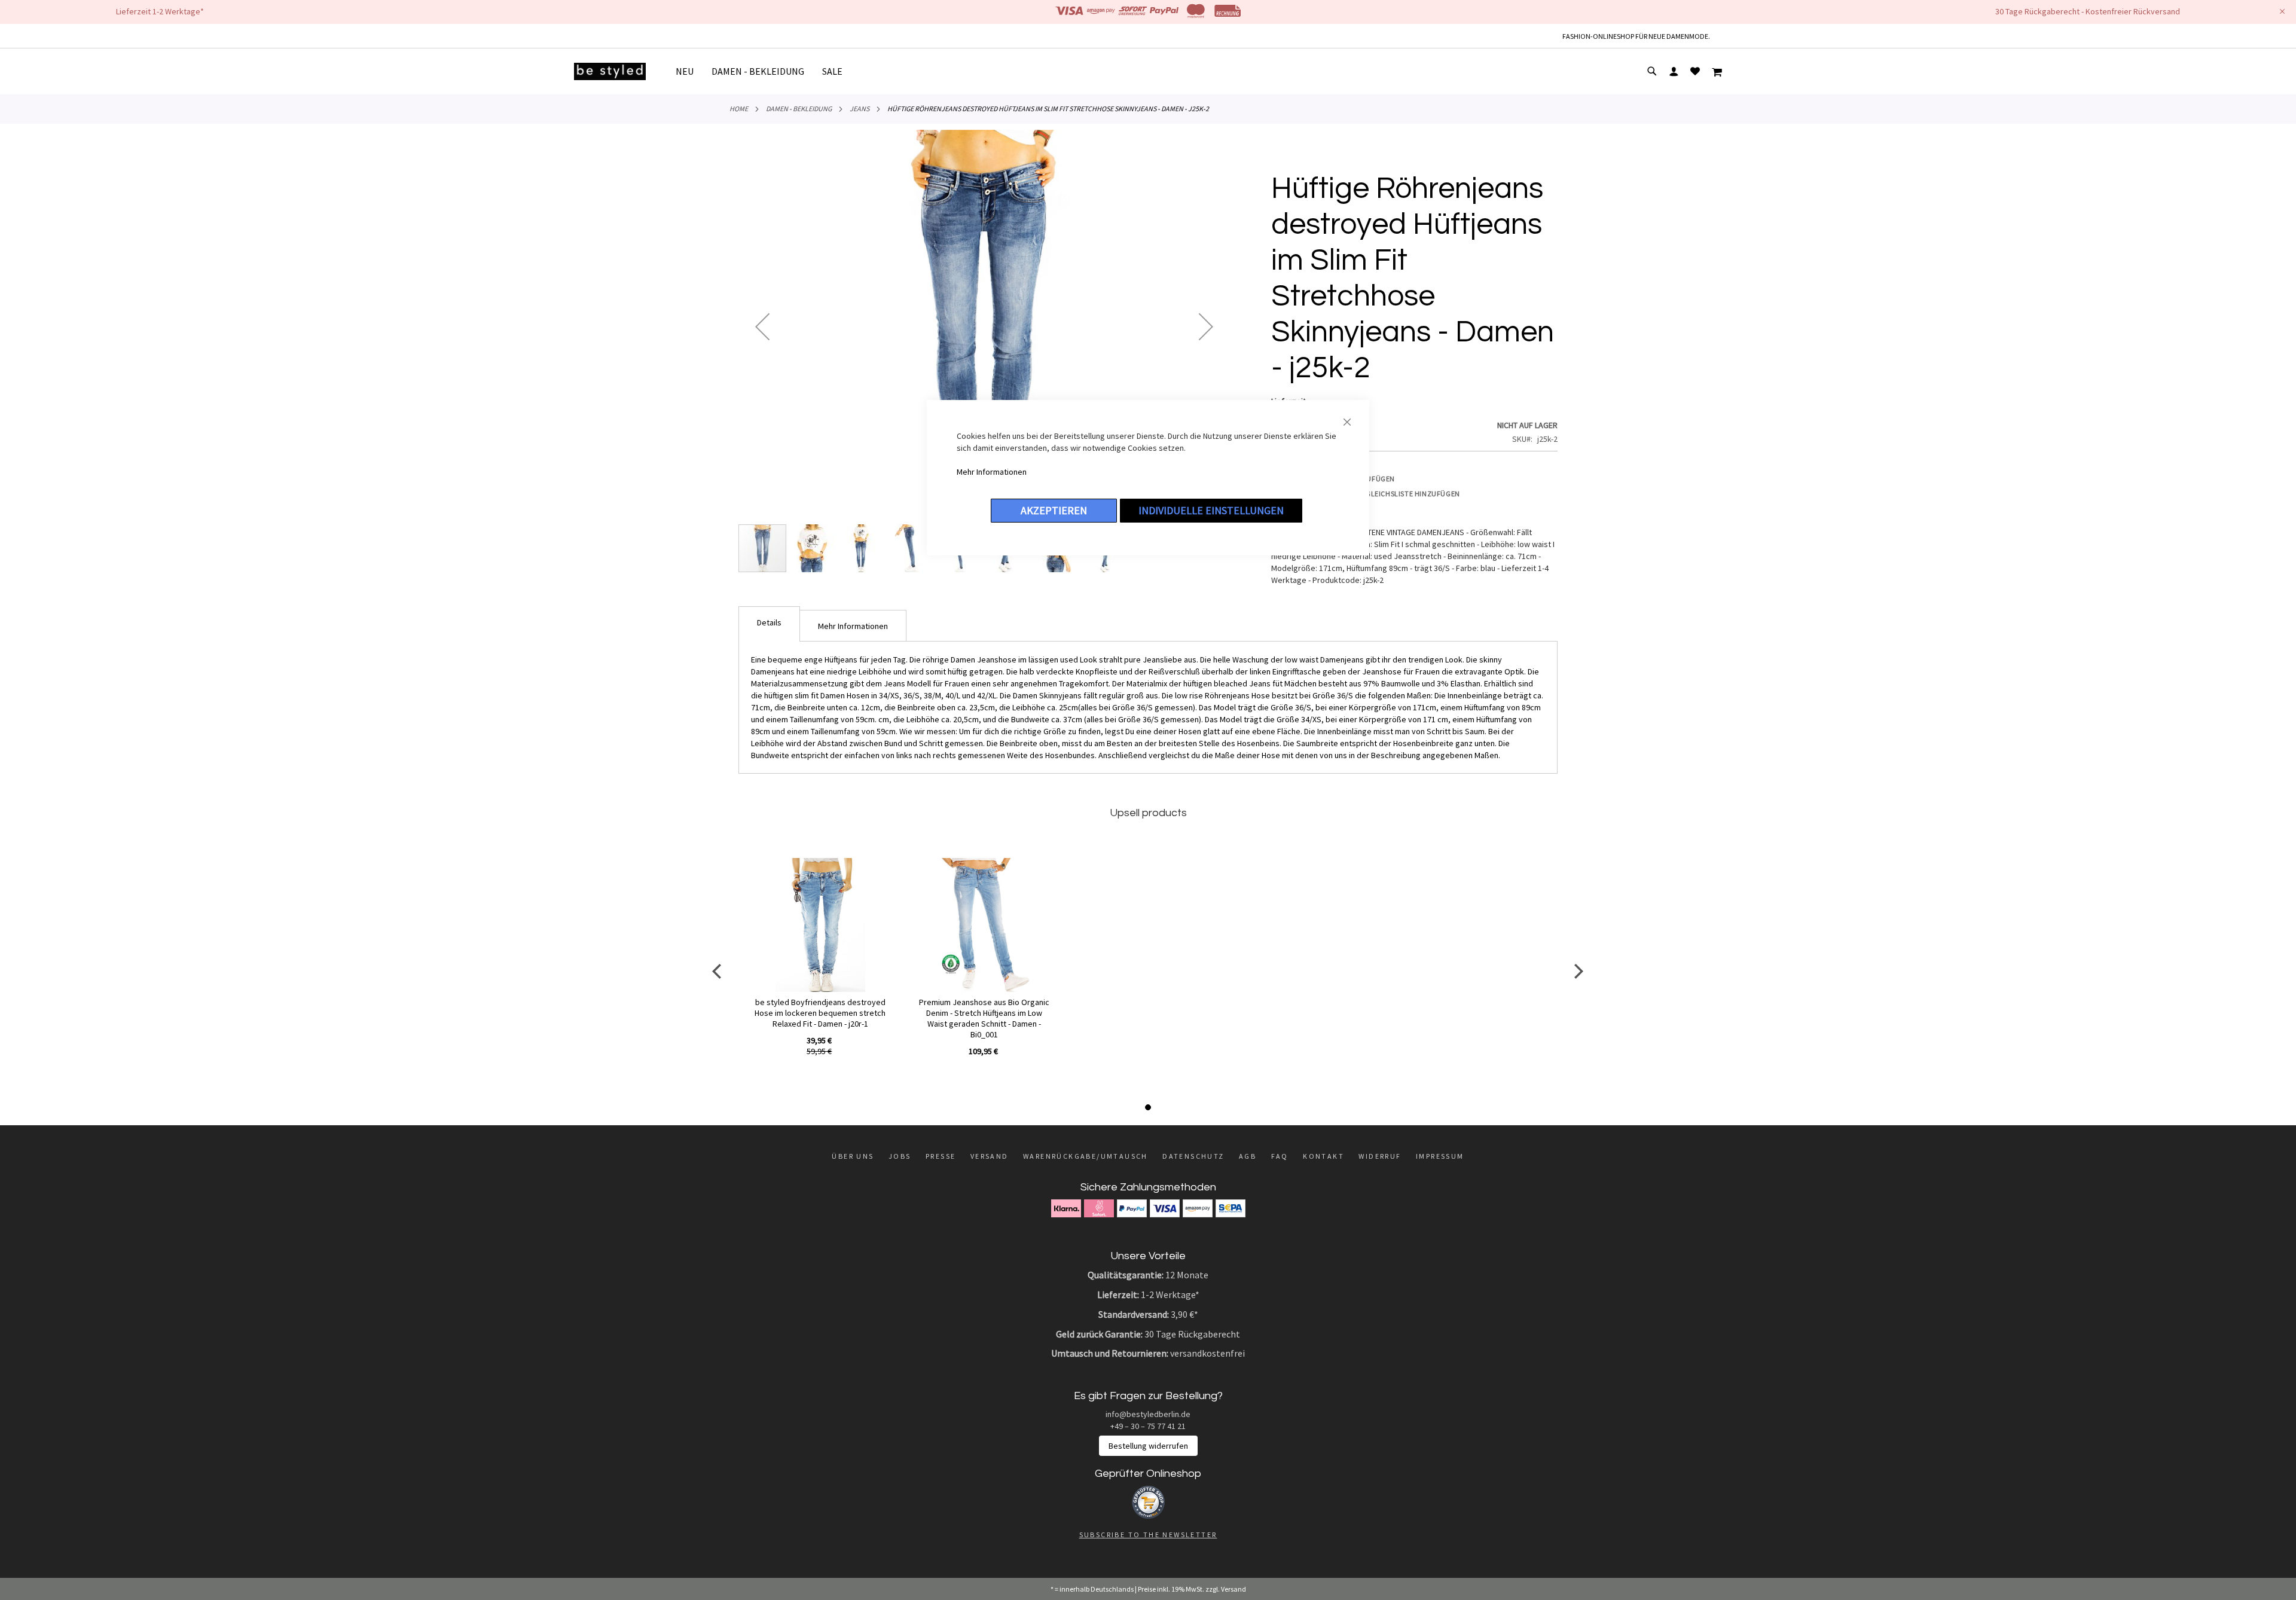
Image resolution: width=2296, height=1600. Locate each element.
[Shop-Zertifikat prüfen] (1148, 1516)
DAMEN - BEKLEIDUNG (799, 109)
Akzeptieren (1054, 510)
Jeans (860, 109)
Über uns (853, 1156)
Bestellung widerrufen (1148, 1446)
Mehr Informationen (992, 472)
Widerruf (1380, 1156)
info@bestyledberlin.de (1148, 1414)
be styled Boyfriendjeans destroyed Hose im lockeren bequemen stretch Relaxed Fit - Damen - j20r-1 (820, 1013)
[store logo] (610, 71)
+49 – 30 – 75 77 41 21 (1148, 1426)
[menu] (764, 71)
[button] (762, 326)
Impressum (1440, 1156)
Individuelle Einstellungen (1211, 510)
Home (739, 109)
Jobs (900, 1156)
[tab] (769, 624)
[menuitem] (689, 71)
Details (769, 622)
